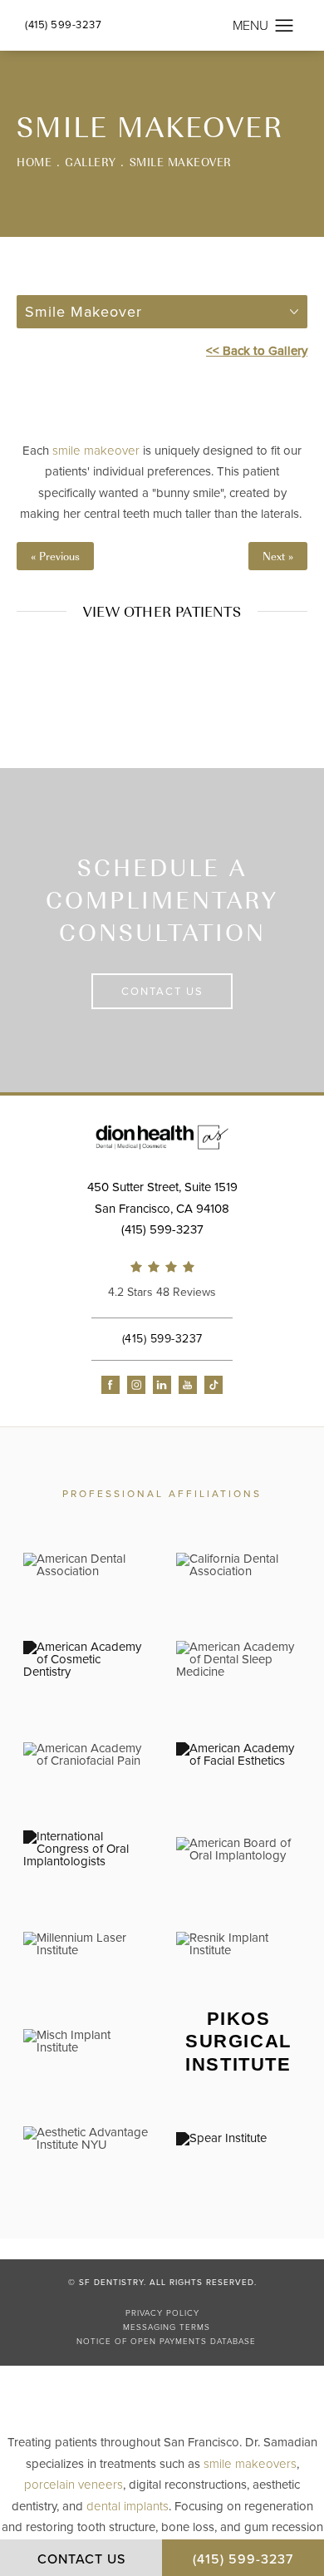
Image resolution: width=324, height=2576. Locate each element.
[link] (162, 1282)
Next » (278, 556)
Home (34, 162)
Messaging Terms (167, 2327)
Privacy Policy (162, 2313)
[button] (285, 26)
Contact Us (162, 992)
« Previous (55, 556)
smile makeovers (250, 2464)
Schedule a (162, 900)
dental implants (128, 2506)
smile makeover (96, 451)
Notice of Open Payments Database (166, 2342)
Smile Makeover (181, 162)
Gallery (91, 162)
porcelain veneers (74, 2485)
